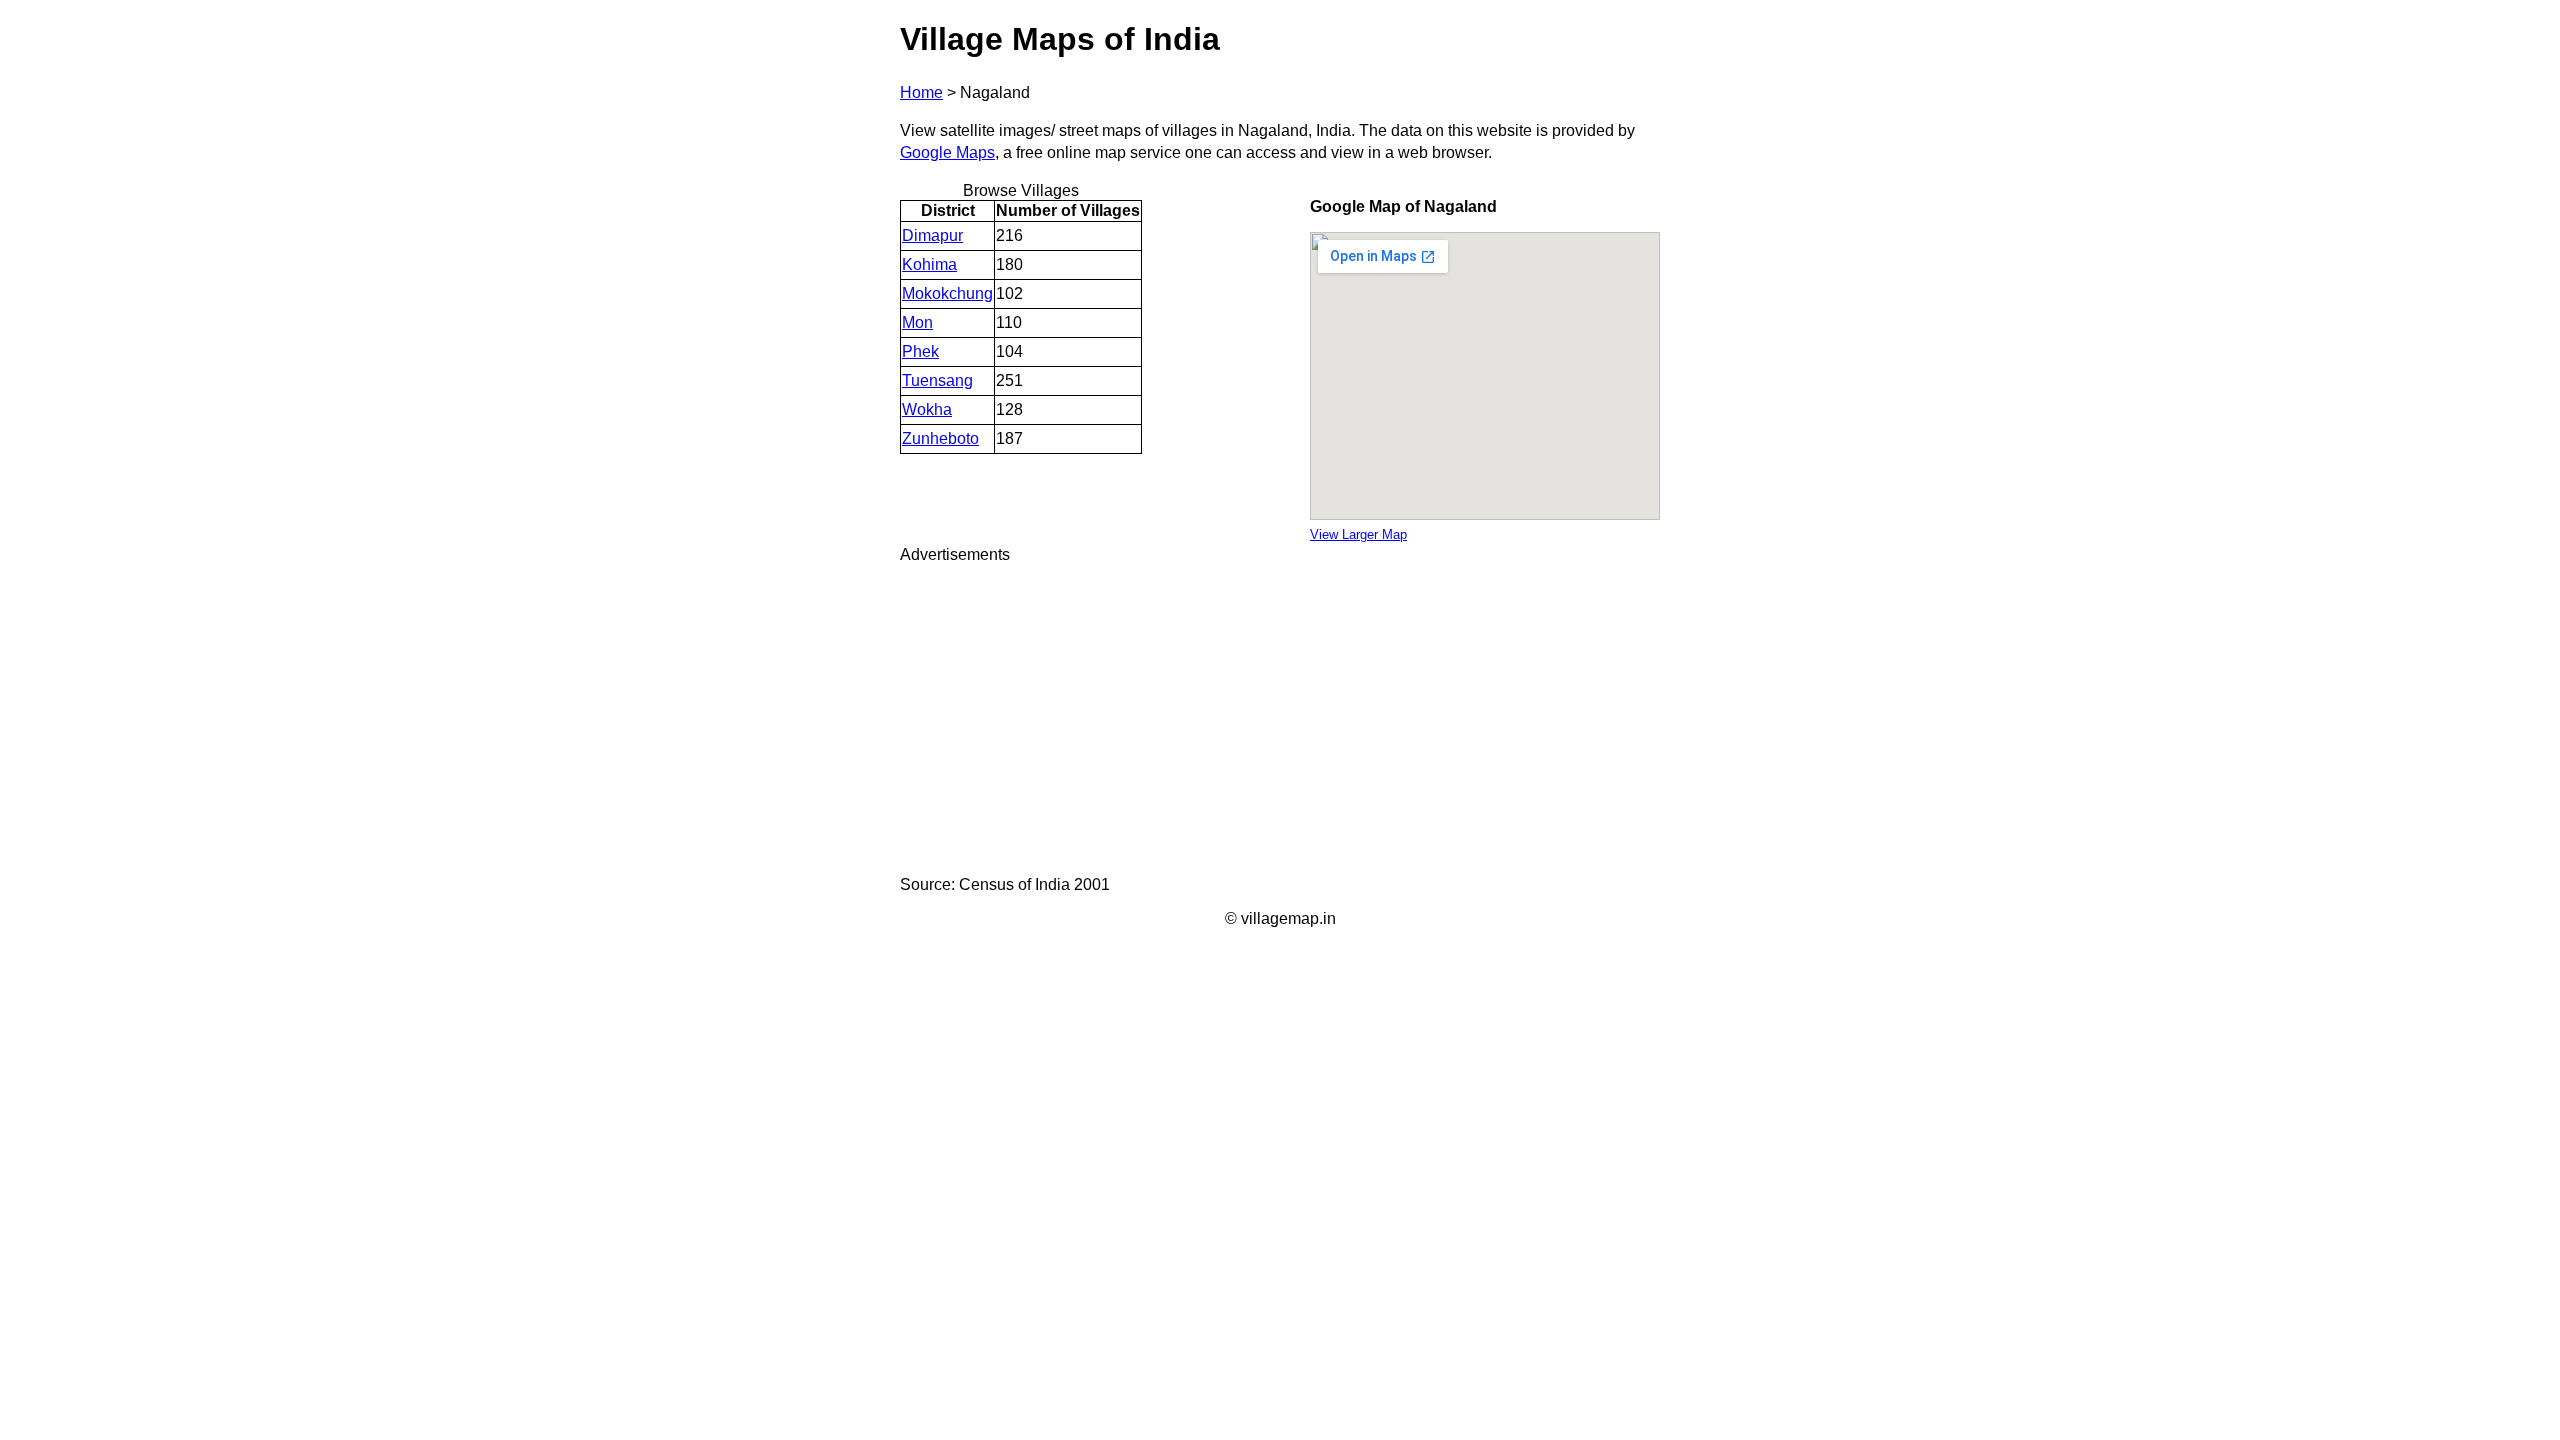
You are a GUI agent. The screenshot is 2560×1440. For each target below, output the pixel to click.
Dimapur (932, 235)
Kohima (929, 264)
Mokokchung (947, 293)
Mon (917, 322)
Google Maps (947, 152)
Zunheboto (940, 438)
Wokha (927, 409)
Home (921, 92)
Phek (920, 351)
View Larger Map (1358, 534)
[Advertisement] (1280, 720)
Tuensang (937, 380)
